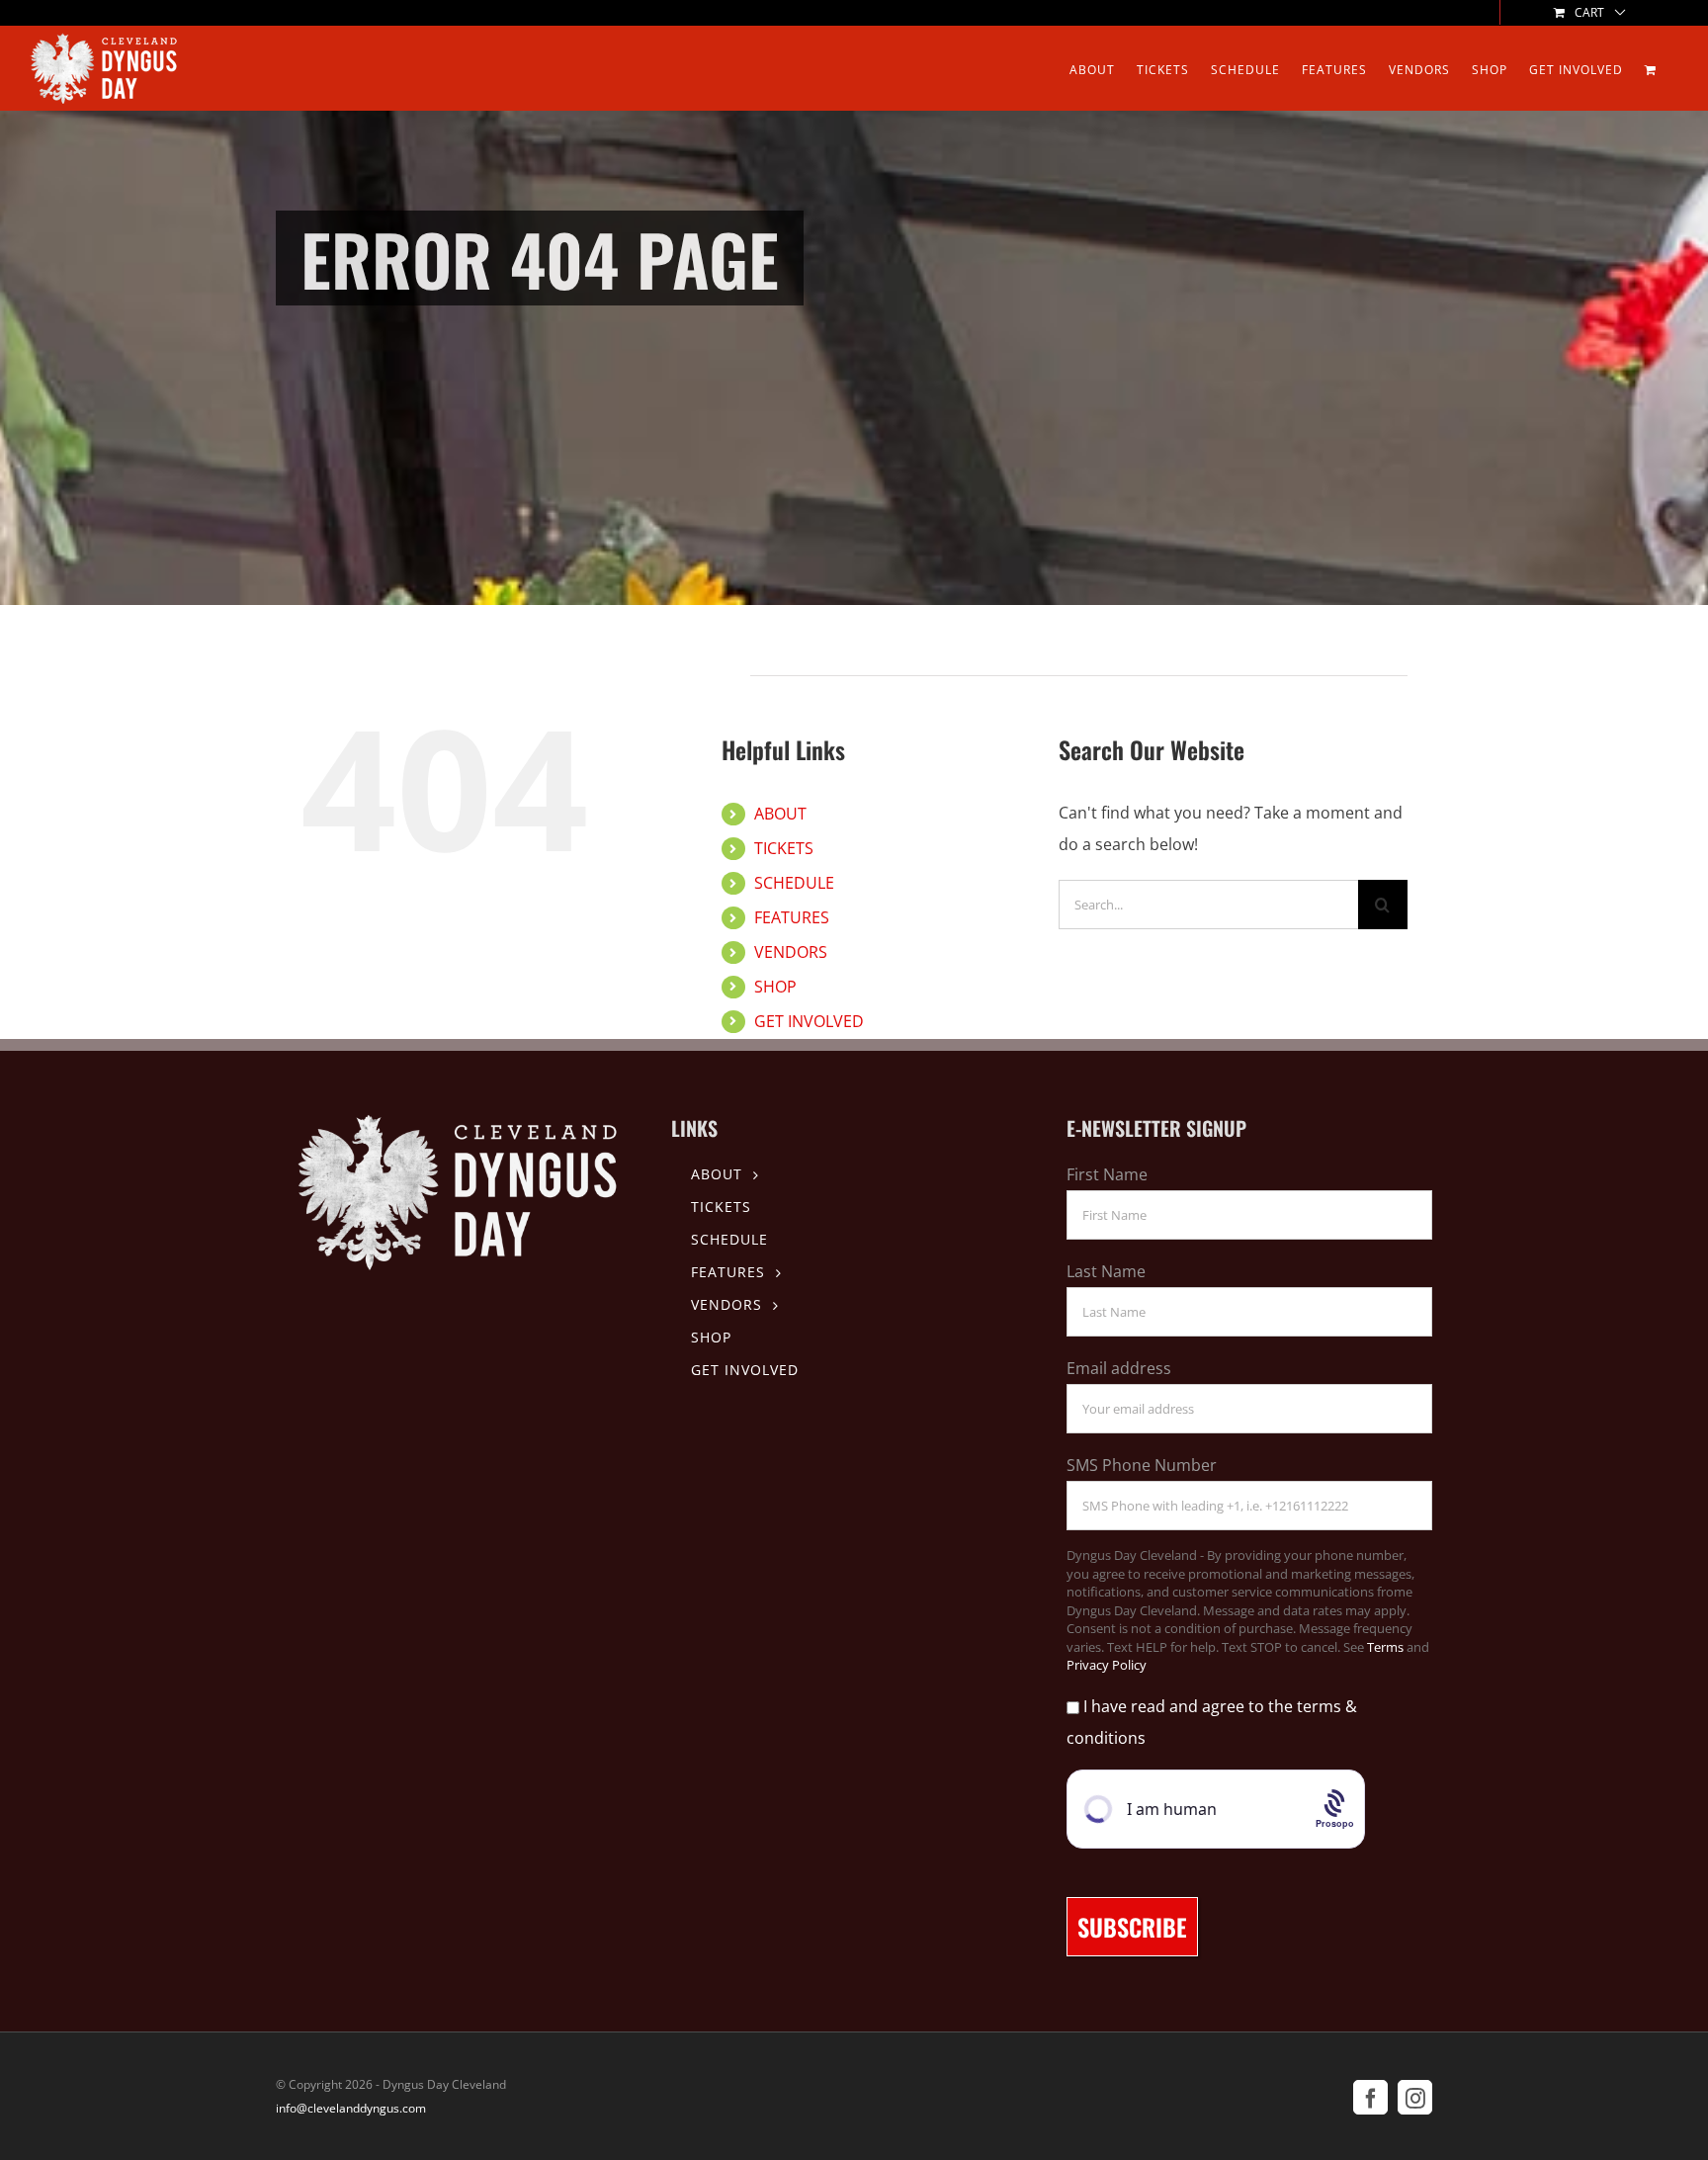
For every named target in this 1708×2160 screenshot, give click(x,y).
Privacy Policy (1107, 1665)
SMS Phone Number (1142, 1465)
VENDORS (791, 952)
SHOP (775, 987)
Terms (1385, 1647)
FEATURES (792, 917)
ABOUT (780, 814)
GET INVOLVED (809, 1021)
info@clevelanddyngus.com (351, 2108)
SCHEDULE (794, 883)
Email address (1119, 1368)
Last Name (1106, 1271)
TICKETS (784, 848)
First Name (1107, 1174)
